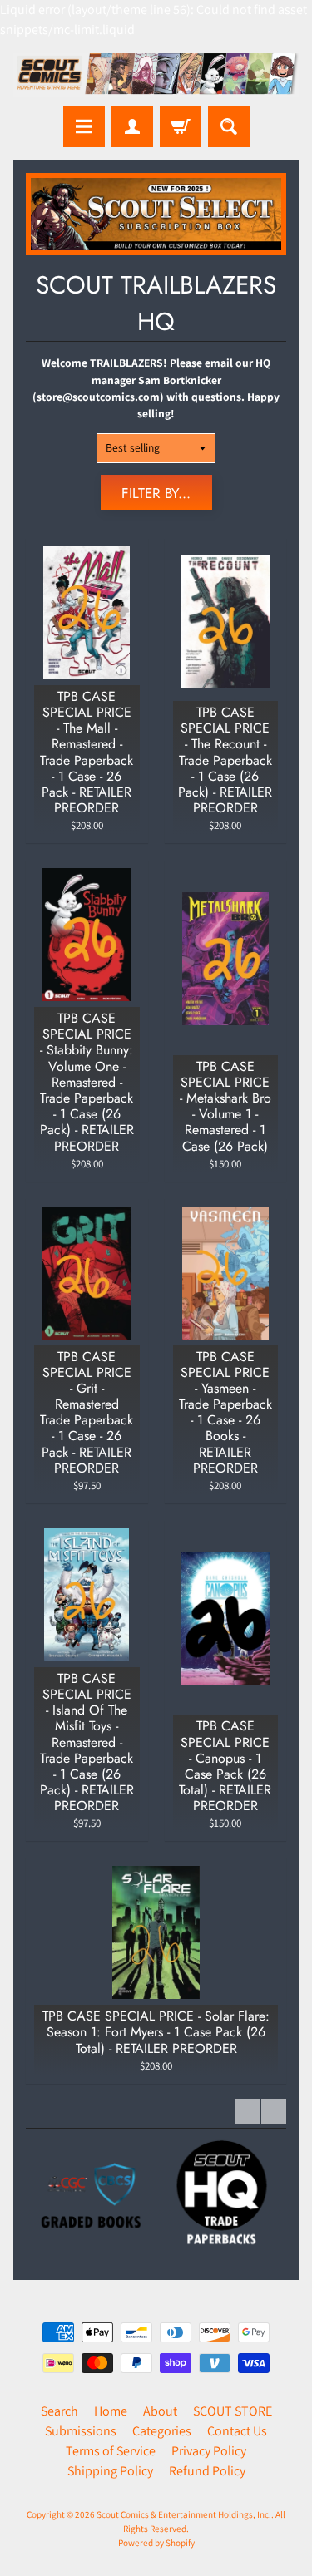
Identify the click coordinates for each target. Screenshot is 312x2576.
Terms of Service (111, 2451)
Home (111, 2411)
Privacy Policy (209, 2451)
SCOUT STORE (233, 2411)
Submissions (81, 2431)
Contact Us (237, 2431)
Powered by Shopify (156, 2543)
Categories (162, 2431)
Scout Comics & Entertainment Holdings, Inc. (184, 2514)
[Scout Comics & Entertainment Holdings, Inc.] (156, 75)
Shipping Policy (110, 2471)
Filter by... (156, 493)
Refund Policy (207, 2471)
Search (59, 2411)
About (160, 2411)
